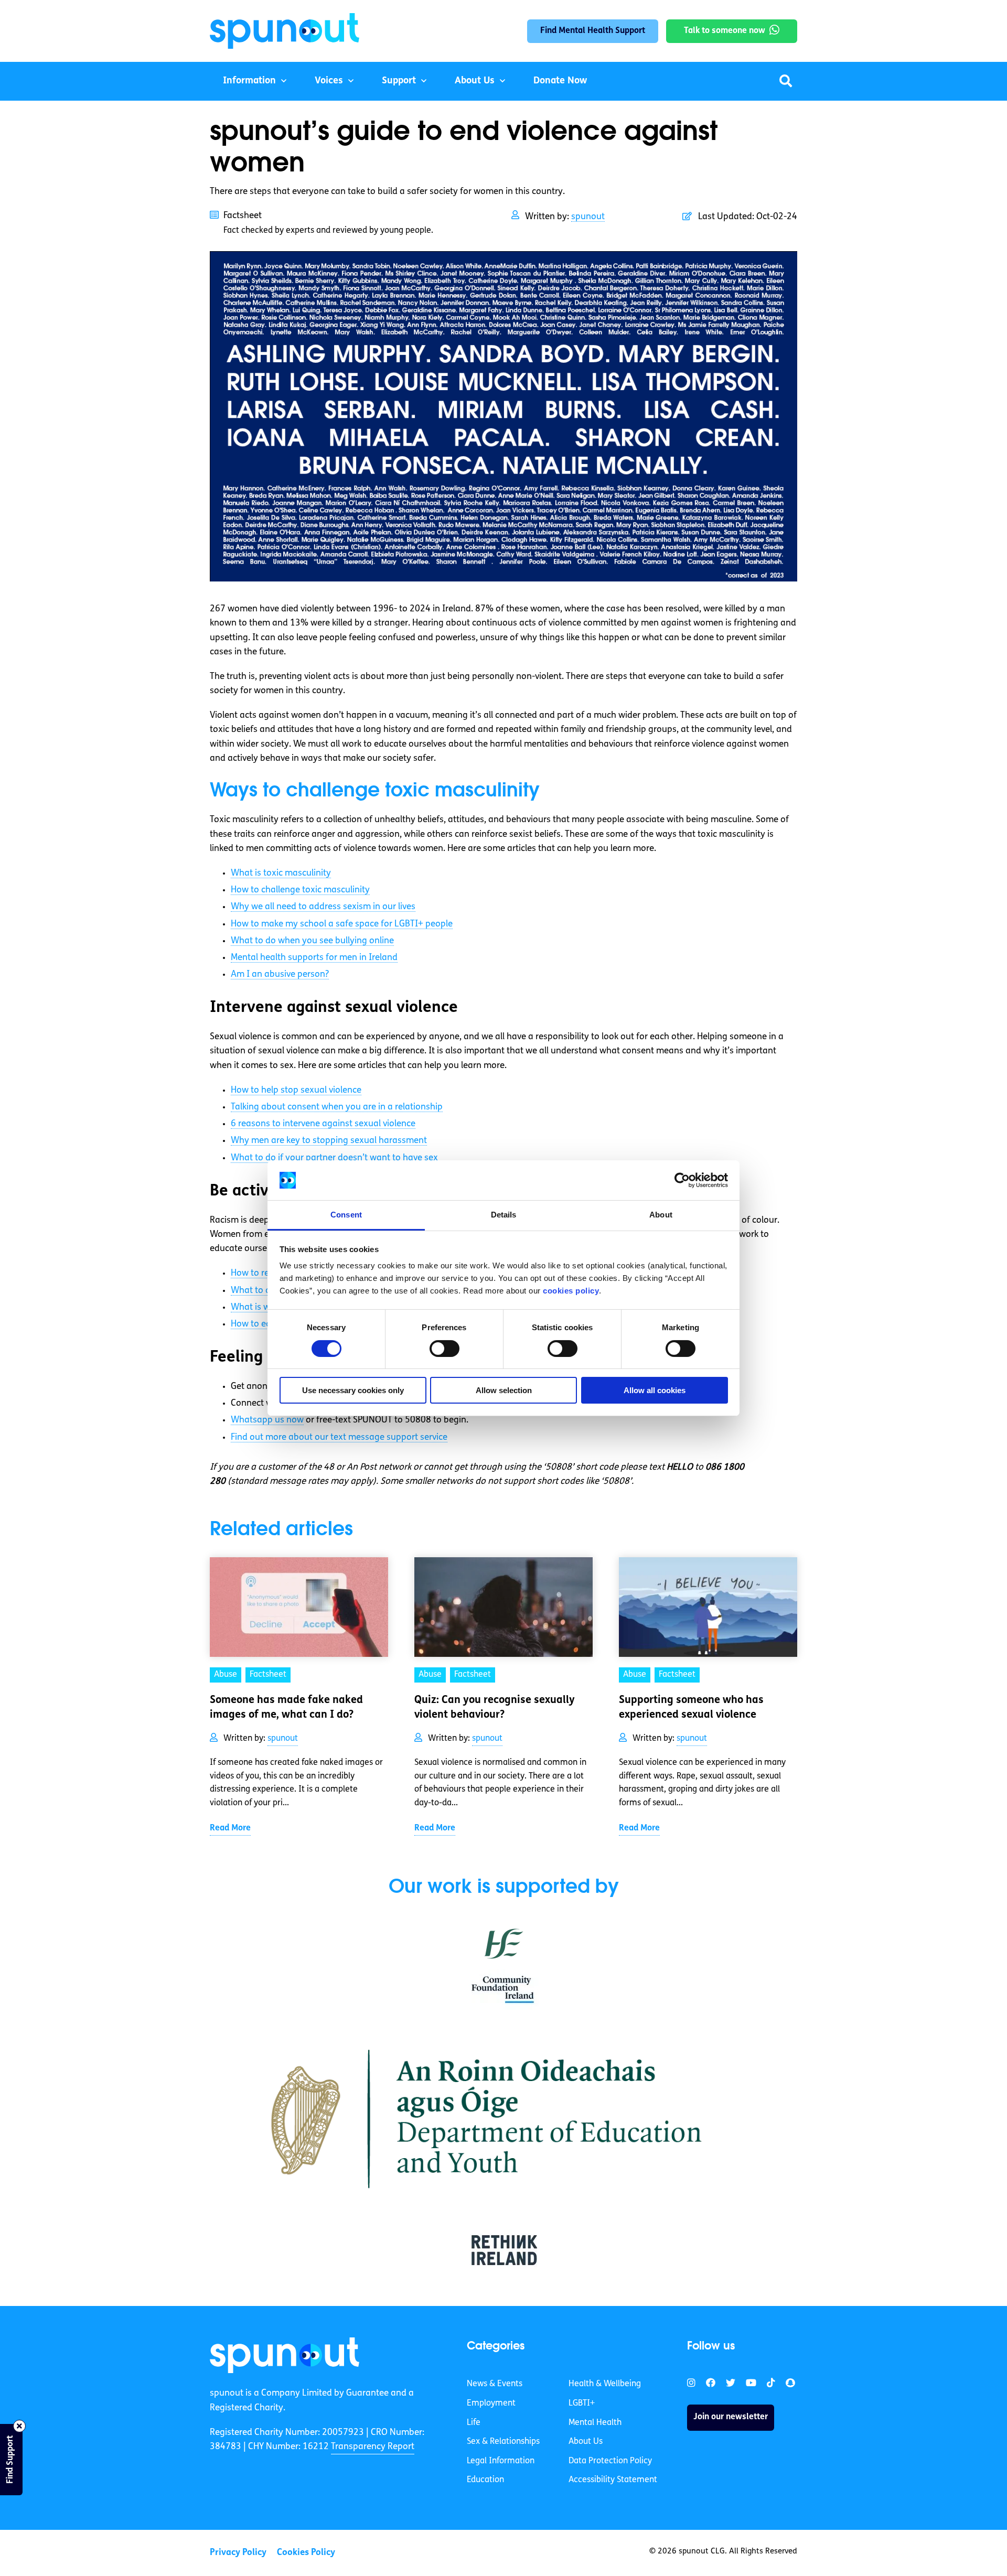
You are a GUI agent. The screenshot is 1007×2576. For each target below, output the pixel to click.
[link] (285, 2355)
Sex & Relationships (503, 2442)
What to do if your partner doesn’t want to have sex (334, 1158)
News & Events (495, 2384)
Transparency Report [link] (373, 2447)
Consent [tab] (346, 1215)
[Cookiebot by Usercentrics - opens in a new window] (682, 1180)
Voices (329, 81)
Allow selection (504, 1390)
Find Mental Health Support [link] (593, 31)
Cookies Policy (306, 2553)
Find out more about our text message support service (339, 1437)
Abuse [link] (226, 1675)
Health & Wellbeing (605, 2384)
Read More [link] (230, 1828)
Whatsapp (267, 1420)
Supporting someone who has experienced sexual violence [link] (691, 1708)
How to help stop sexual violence (296, 1090)
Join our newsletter (731, 2417)
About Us (475, 81)
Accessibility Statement (613, 2480)
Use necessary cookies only (353, 1390)
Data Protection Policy (610, 2461)
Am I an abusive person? (280, 974)
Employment (491, 2403)
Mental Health (595, 2423)
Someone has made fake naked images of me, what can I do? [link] (286, 1708)
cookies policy (571, 1291)
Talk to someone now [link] (725, 31)
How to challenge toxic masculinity (300, 890)
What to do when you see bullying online (312, 941)
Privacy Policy (238, 2553)
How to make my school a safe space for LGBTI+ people (342, 924)
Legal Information (501, 2461)
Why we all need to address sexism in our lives (323, 907)
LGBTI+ (582, 2403)
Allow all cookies (655, 1390)
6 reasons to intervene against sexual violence (323, 1124)
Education (485, 2480)
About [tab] (661, 1215)
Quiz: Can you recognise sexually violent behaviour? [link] (495, 1708)
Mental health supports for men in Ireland (314, 958)
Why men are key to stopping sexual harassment (329, 1141)
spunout (588, 217)
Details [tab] (504, 1215)
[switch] (444, 1349)
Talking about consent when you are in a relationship (337, 1107)
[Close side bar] (19, 2426)
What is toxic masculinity (281, 873)
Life (474, 2423)
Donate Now (560, 81)
